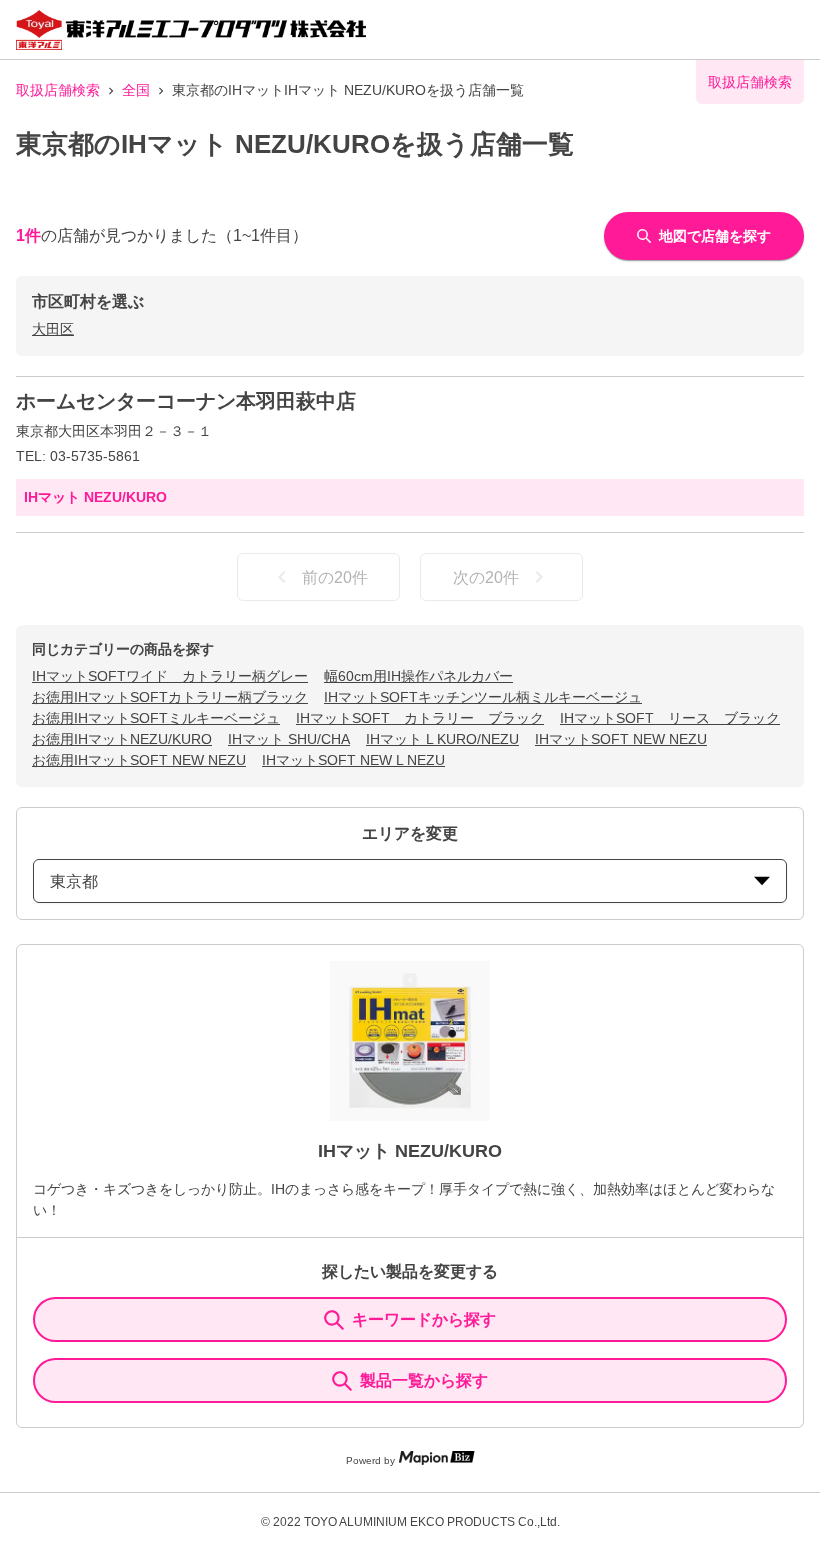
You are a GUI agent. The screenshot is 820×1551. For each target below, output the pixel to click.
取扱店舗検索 (58, 90)
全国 (136, 90)
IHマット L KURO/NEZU (442, 739)
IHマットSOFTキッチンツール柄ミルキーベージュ (483, 697)
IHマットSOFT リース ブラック (670, 718)
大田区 (53, 329)
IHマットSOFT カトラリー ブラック (420, 718)
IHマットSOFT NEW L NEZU (353, 760)
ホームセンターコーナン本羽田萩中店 (186, 401)
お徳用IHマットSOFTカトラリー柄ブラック (170, 697)
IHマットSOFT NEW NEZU (621, 739)
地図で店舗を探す (715, 236)
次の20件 (486, 577)
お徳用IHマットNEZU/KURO (122, 739)
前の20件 (335, 577)
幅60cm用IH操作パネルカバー (418, 676)
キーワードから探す (424, 1319)
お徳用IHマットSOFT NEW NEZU (139, 760)
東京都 (74, 881)
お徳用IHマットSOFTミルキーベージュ (156, 718)
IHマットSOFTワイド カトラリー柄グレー (170, 676)
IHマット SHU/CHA (289, 739)
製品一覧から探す (424, 1380)
